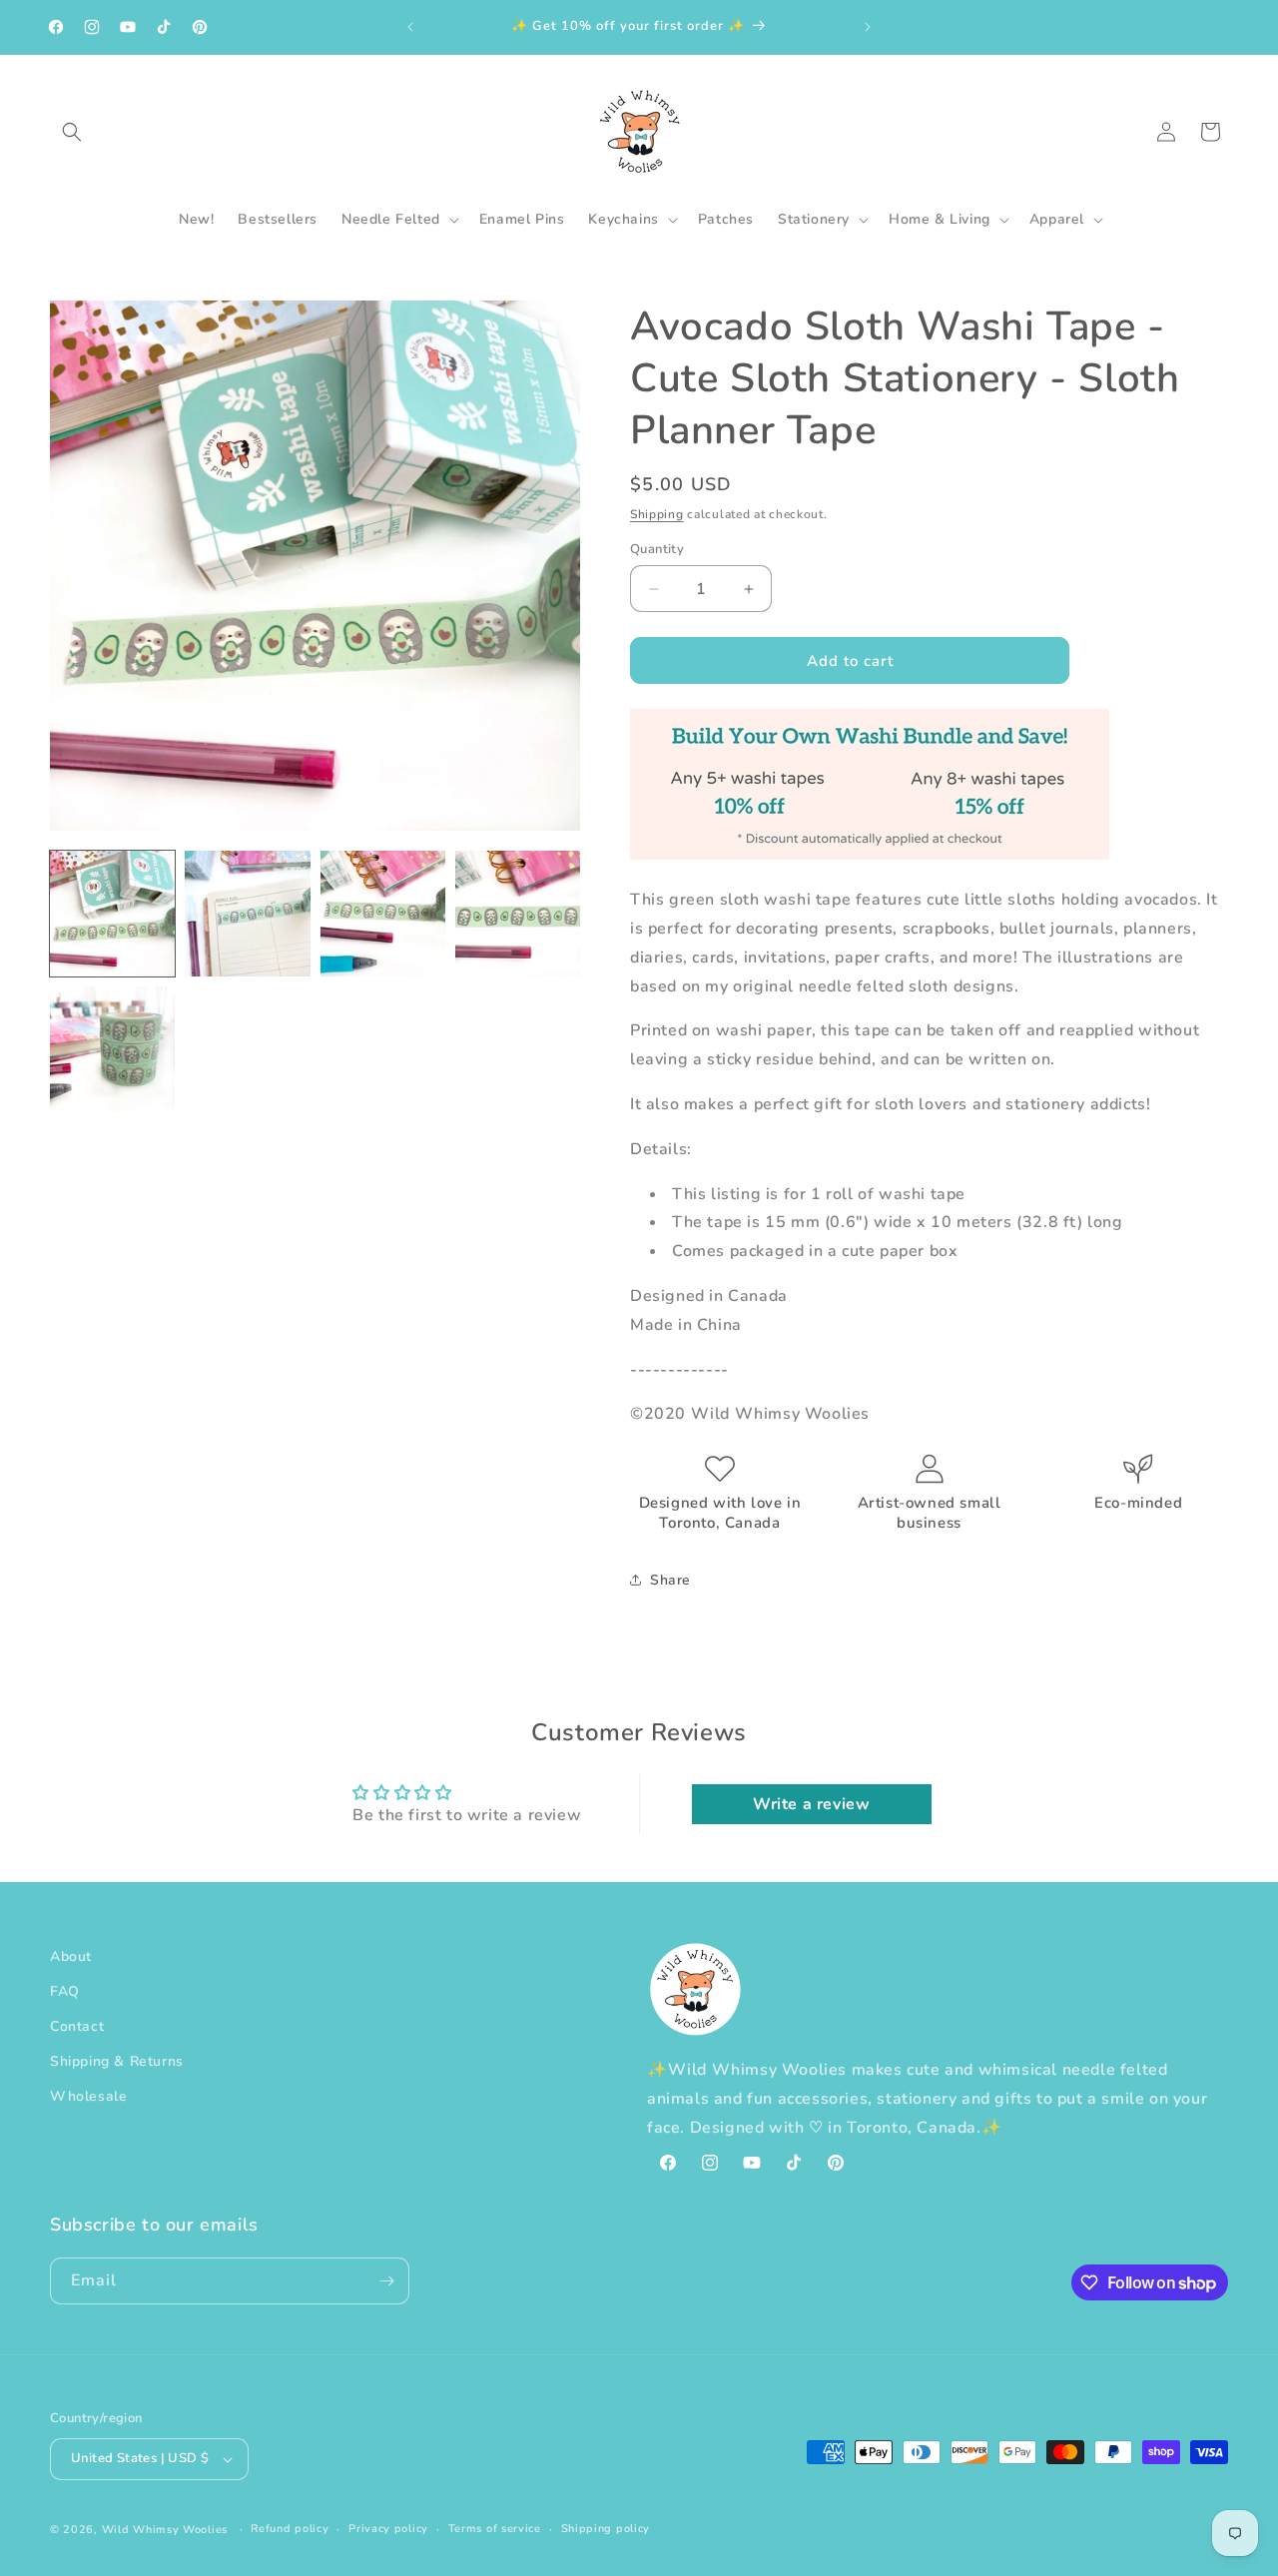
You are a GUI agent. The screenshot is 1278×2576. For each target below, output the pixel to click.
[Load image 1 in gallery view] (112, 913)
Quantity (657, 549)
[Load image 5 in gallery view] (112, 1049)
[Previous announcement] (410, 27)
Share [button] (670, 1580)
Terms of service (495, 2529)
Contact (77, 2026)
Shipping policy (606, 2529)
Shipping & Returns (117, 2061)
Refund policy (290, 2529)
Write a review (811, 1804)
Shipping (657, 514)
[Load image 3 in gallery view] (383, 913)
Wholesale (88, 2097)
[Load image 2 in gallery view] (247, 913)
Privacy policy (388, 2529)
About (71, 1956)
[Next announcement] (868, 27)
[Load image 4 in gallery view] (518, 913)
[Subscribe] (386, 2281)
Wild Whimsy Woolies (165, 2530)
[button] (72, 132)
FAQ (65, 1991)
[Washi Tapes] (870, 855)
